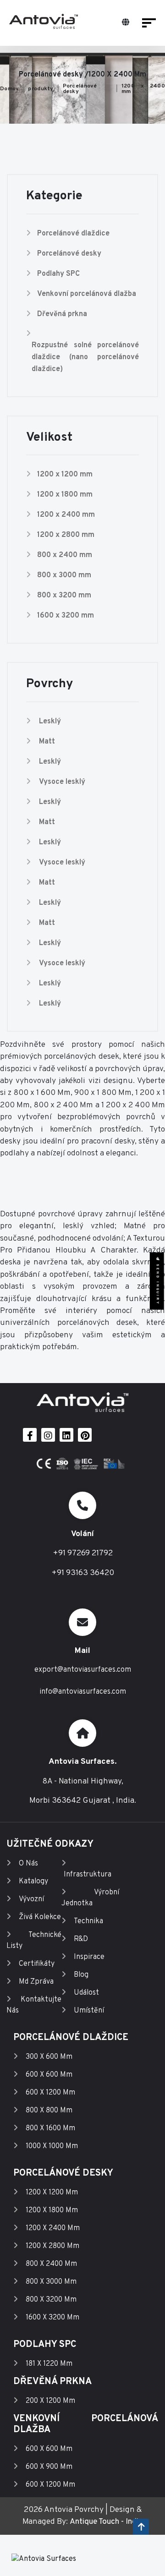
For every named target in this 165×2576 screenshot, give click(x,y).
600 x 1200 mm (50, 2093)
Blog (81, 1975)
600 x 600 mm (49, 2075)
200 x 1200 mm (50, 2401)
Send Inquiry (157, 1283)
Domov (9, 89)
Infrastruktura (88, 1875)
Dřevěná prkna (62, 314)
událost (86, 1993)
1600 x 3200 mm (66, 616)
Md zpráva (36, 1982)
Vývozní (31, 1899)
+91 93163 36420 (83, 1573)
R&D (81, 1939)
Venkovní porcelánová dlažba (87, 294)
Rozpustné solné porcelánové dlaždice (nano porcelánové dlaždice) (85, 357)
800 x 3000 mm (64, 575)
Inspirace (89, 1957)
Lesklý (50, 722)
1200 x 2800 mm (66, 535)
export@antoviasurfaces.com (83, 1670)
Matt (47, 742)
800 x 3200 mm (64, 596)
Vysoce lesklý (62, 782)
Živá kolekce (40, 1917)
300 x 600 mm (49, 2057)
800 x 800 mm (49, 2111)
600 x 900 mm (49, 2467)
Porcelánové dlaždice (73, 234)
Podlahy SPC (58, 274)
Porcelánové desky (80, 89)
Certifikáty (37, 1964)
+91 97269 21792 (83, 1553)
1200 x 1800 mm (65, 495)
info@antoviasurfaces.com (83, 1692)
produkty (41, 89)
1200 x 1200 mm (65, 475)
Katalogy (33, 1881)
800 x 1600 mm (50, 2128)
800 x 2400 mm (65, 555)
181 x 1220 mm (49, 2364)
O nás (28, 1864)
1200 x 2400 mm (143, 89)
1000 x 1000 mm (52, 2146)
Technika (88, 1921)
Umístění (89, 2011)
